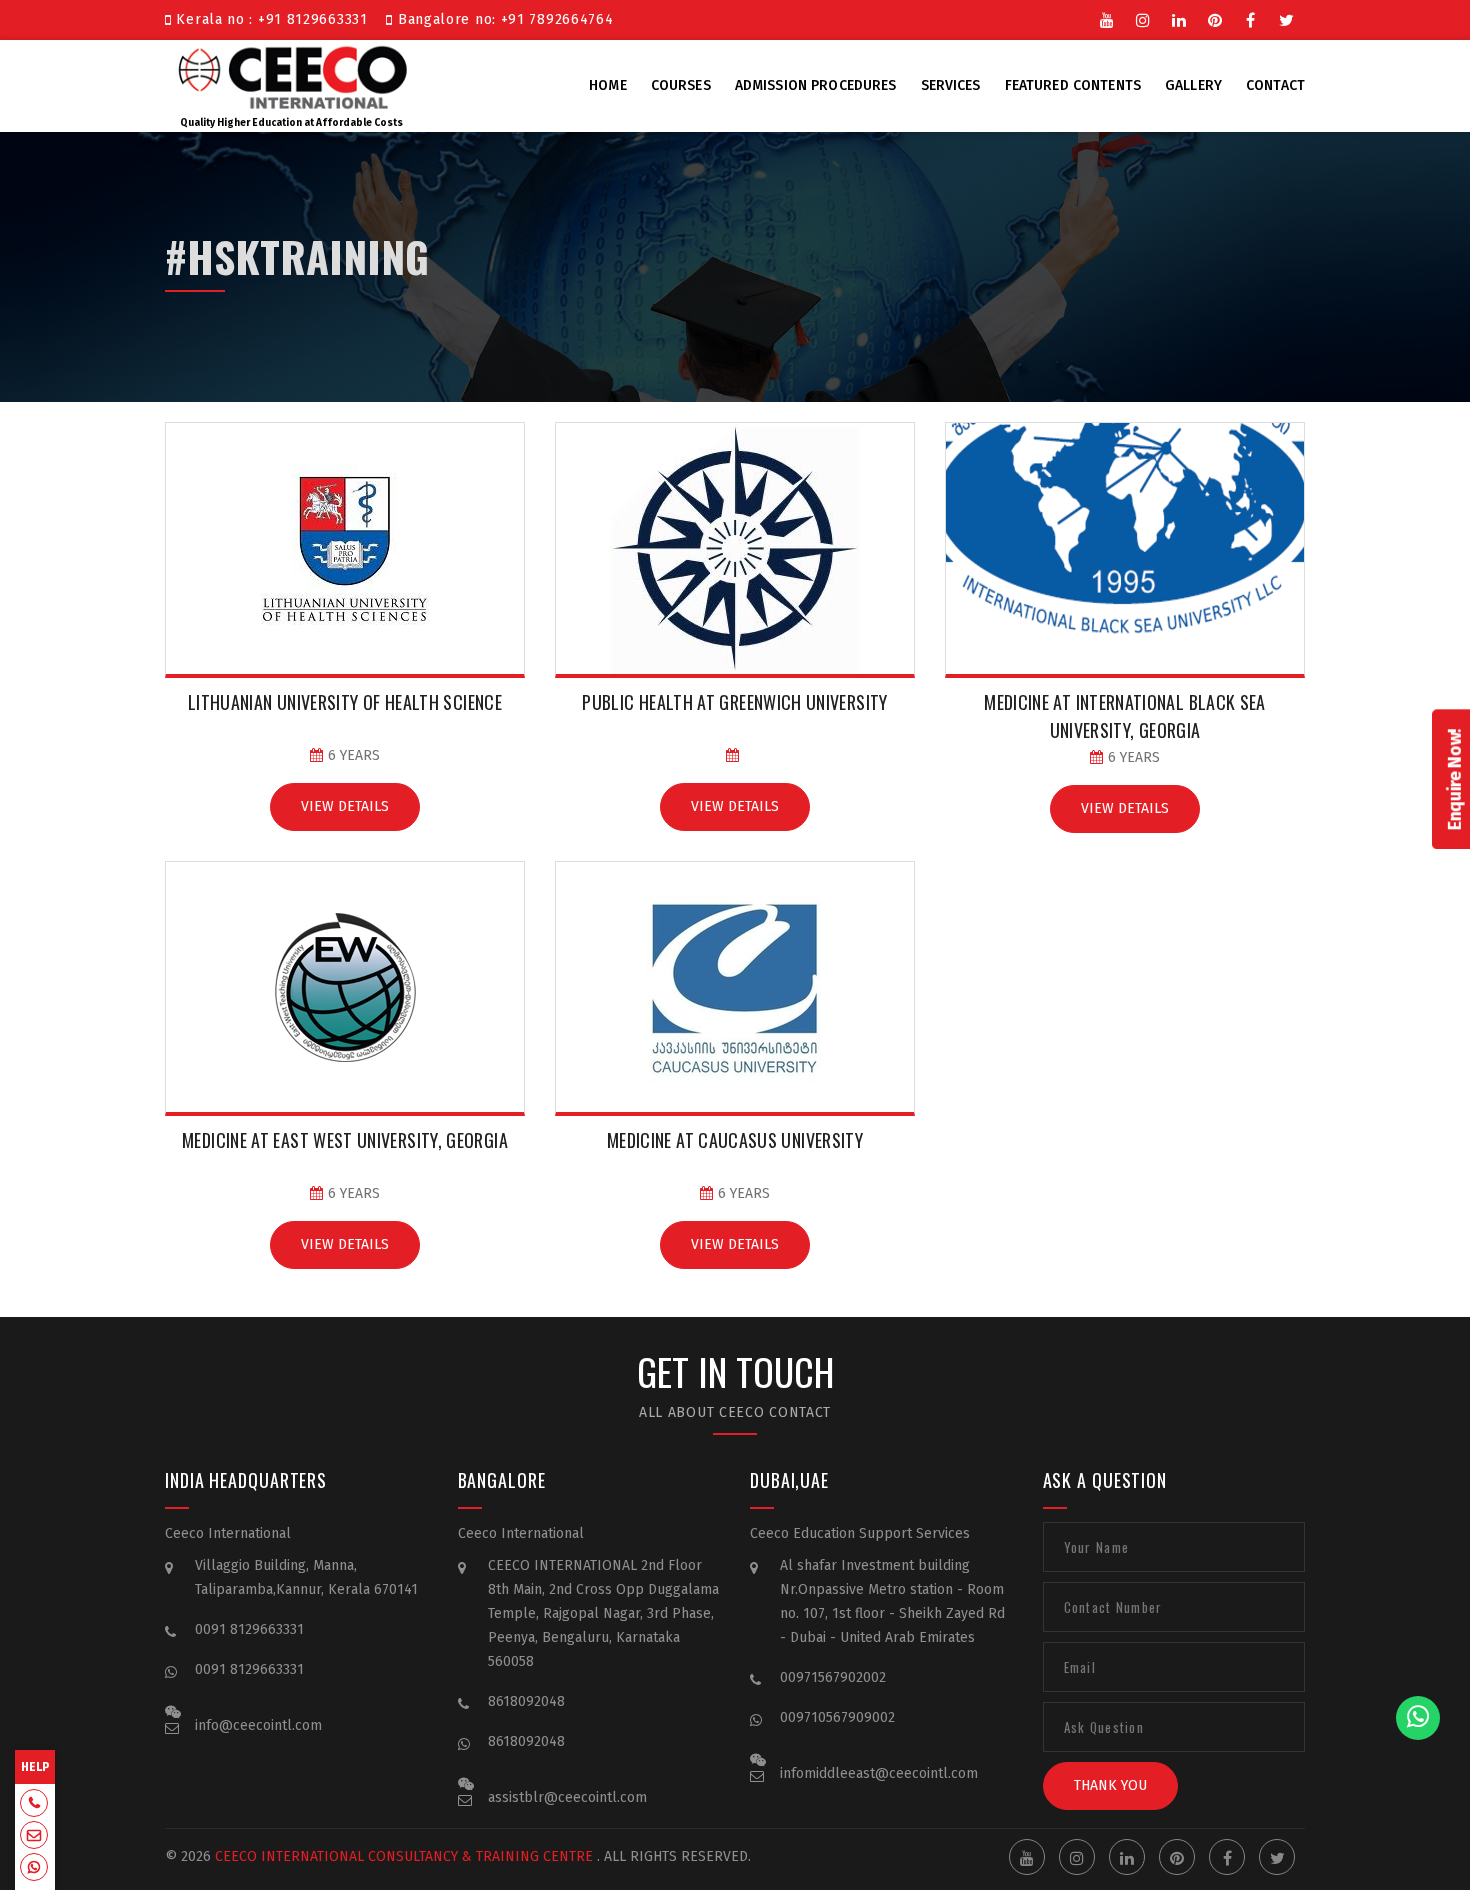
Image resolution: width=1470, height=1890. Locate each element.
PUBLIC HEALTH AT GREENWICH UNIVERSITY (734, 702)
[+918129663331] (34, 1805)
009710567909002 (837, 1717)
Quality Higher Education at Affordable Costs (291, 122)
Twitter (1287, 18)
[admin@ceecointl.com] (34, 1837)
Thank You (1110, 1785)
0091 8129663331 (249, 1629)
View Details (345, 806)
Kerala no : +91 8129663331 (274, 19)
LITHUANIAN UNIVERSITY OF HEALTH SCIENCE (345, 702)
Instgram (1143, 18)
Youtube (1107, 18)
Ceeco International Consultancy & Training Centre (404, 1856)
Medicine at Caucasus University (735, 1140)
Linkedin (1179, 18)
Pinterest (1215, 18)
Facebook (1251, 18)
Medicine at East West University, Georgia (345, 1140)
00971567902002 (833, 1677)
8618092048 (526, 1701)
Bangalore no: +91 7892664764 (503, 19)
